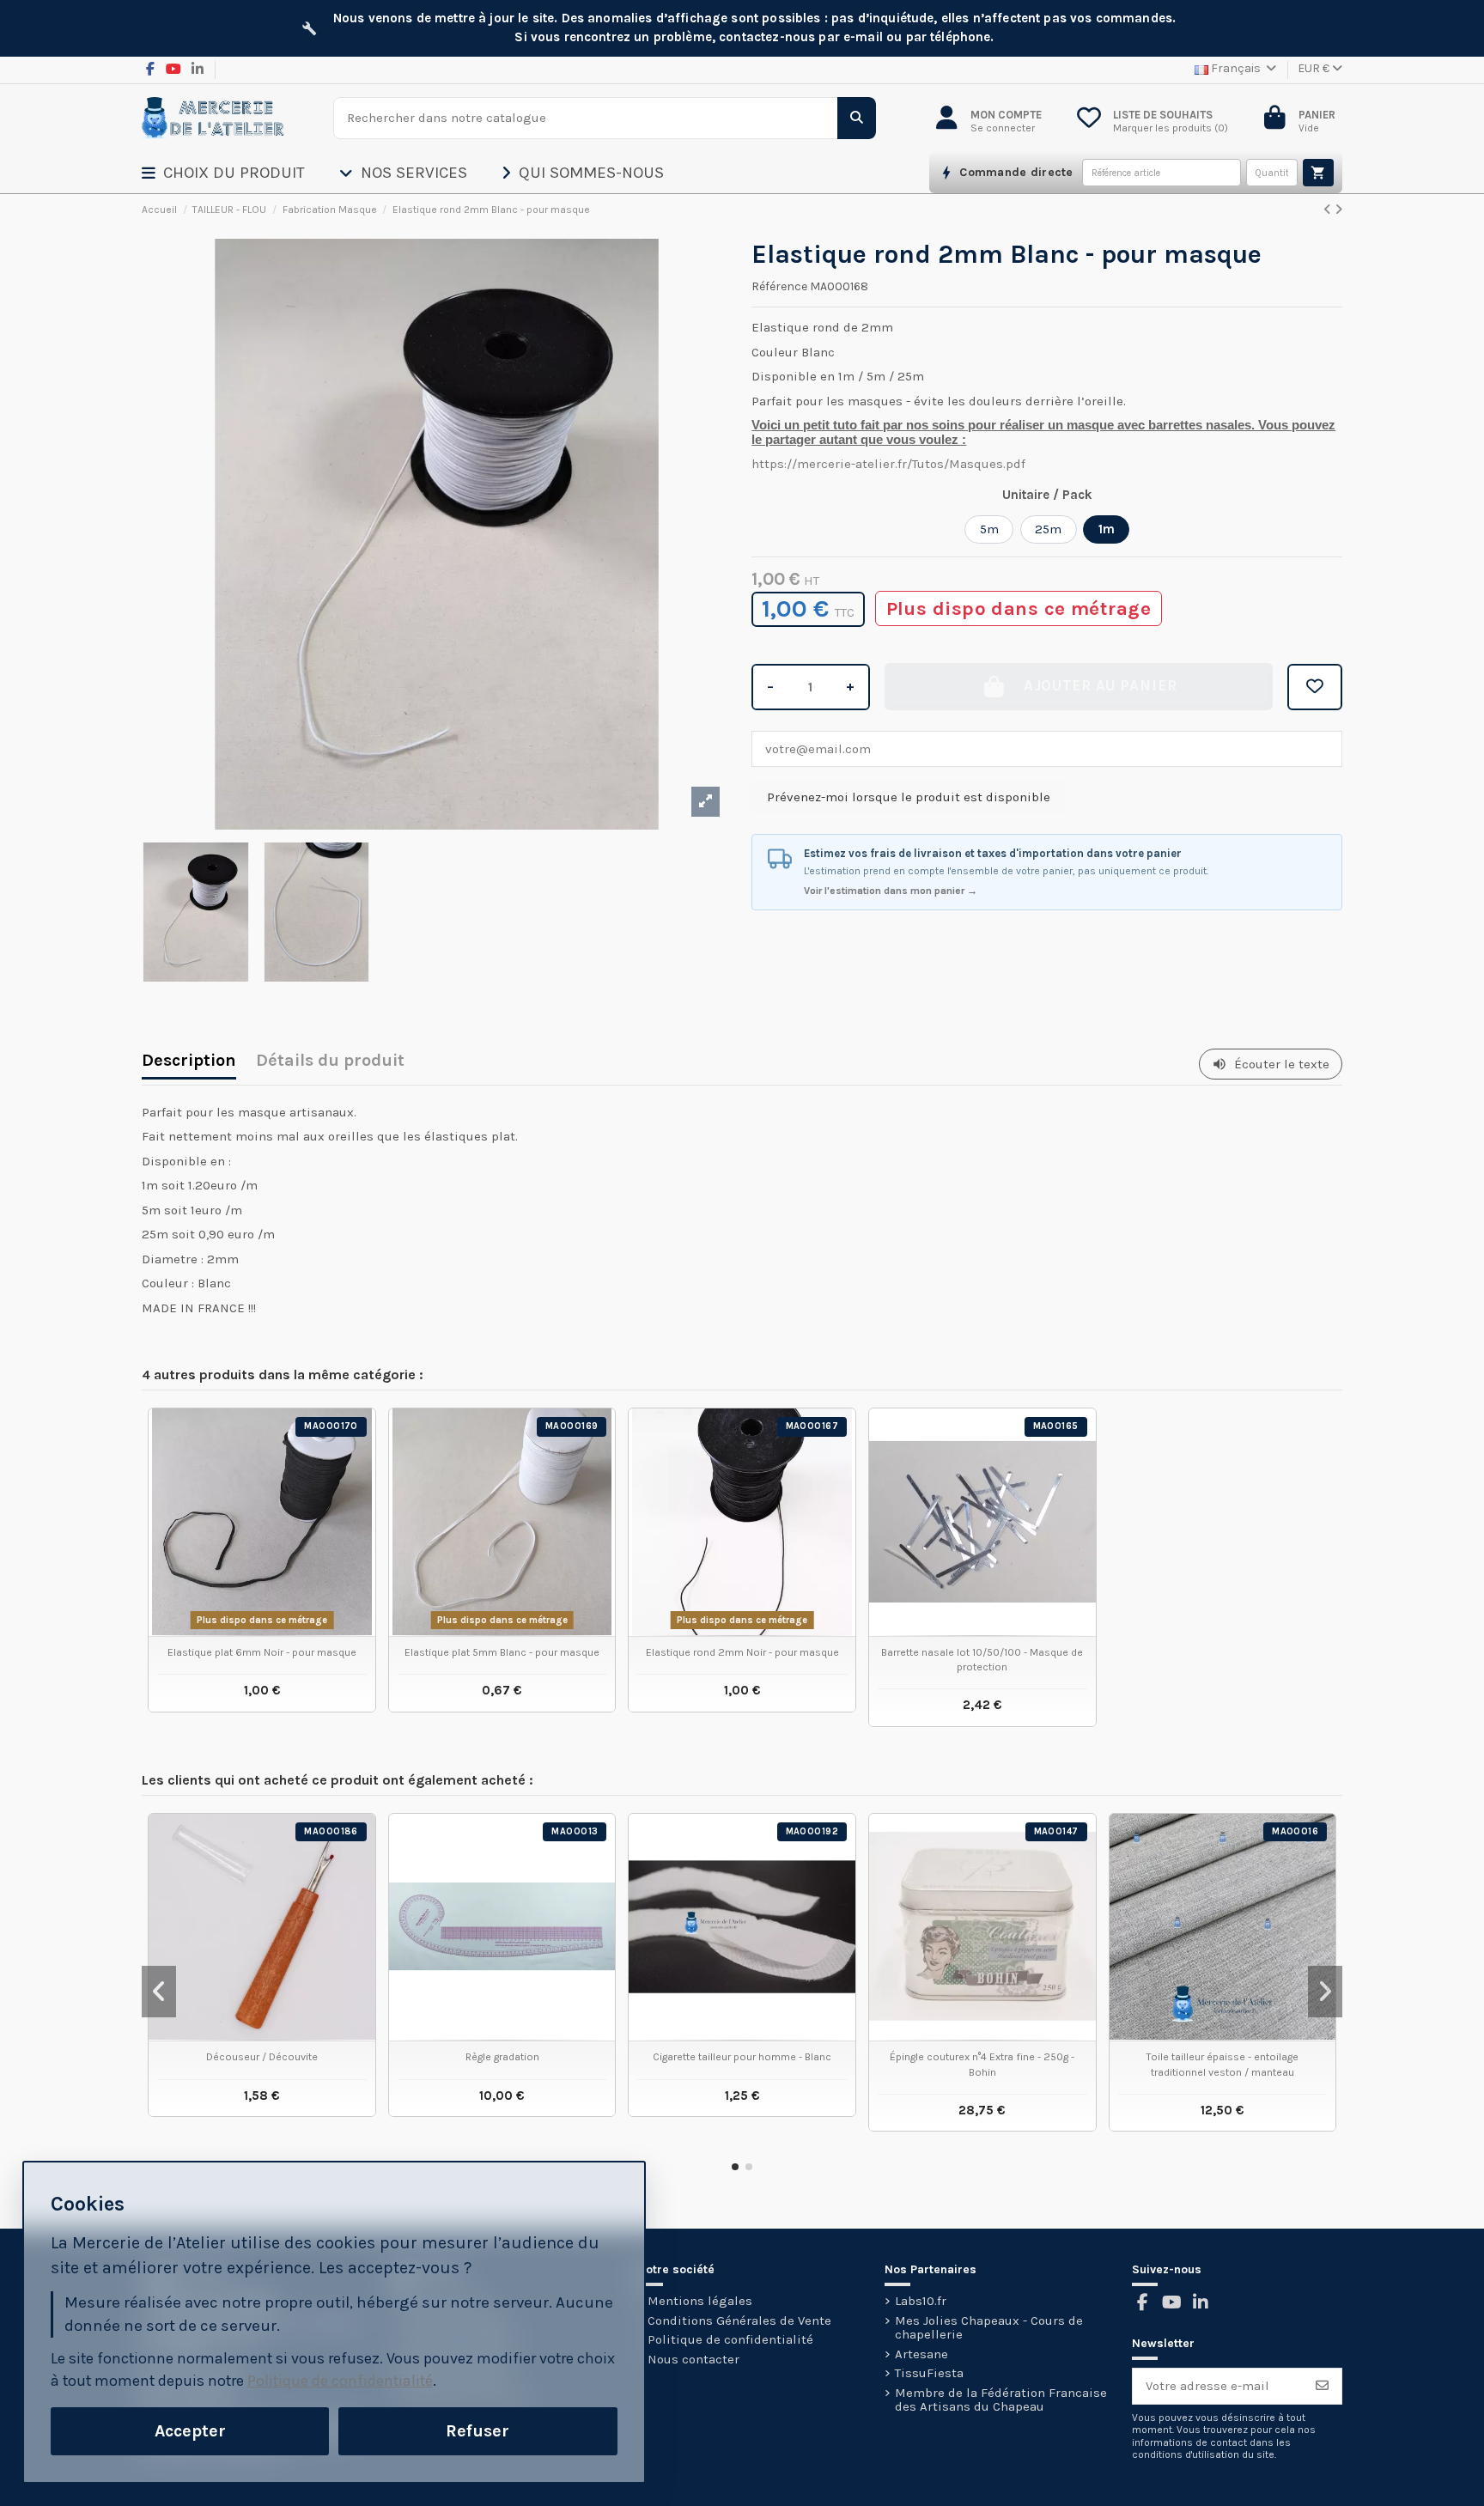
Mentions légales (700, 2301)
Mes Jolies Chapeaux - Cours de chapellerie (989, 2328)
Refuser (477, 2431)
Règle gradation (502, 2057)
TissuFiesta (929, 2373)
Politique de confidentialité (730, 2340)
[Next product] (1338, 210)
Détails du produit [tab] (330, 1062)
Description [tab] (189, 1062)
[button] (240, 173)
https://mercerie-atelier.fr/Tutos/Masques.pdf (888, 464)
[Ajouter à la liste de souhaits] (1315, 687)
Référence (779, 287)
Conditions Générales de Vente (739, 2321)
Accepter (190, 2431)
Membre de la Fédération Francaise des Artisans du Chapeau (1001, 2400)
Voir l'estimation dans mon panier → (891, 891)
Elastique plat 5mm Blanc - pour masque (502, 1652)
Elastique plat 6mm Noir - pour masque (262, 1652)
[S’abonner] (1322, 2386)
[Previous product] (1329, 210)
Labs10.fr (921, 2301)
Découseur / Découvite (262, 2057)
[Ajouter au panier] (1318, 173)
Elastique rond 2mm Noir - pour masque (742, 1652)
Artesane (921, 2354)
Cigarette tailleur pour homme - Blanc (742, 2057)
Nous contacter (693, 2360)
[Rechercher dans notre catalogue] (857, 118)
